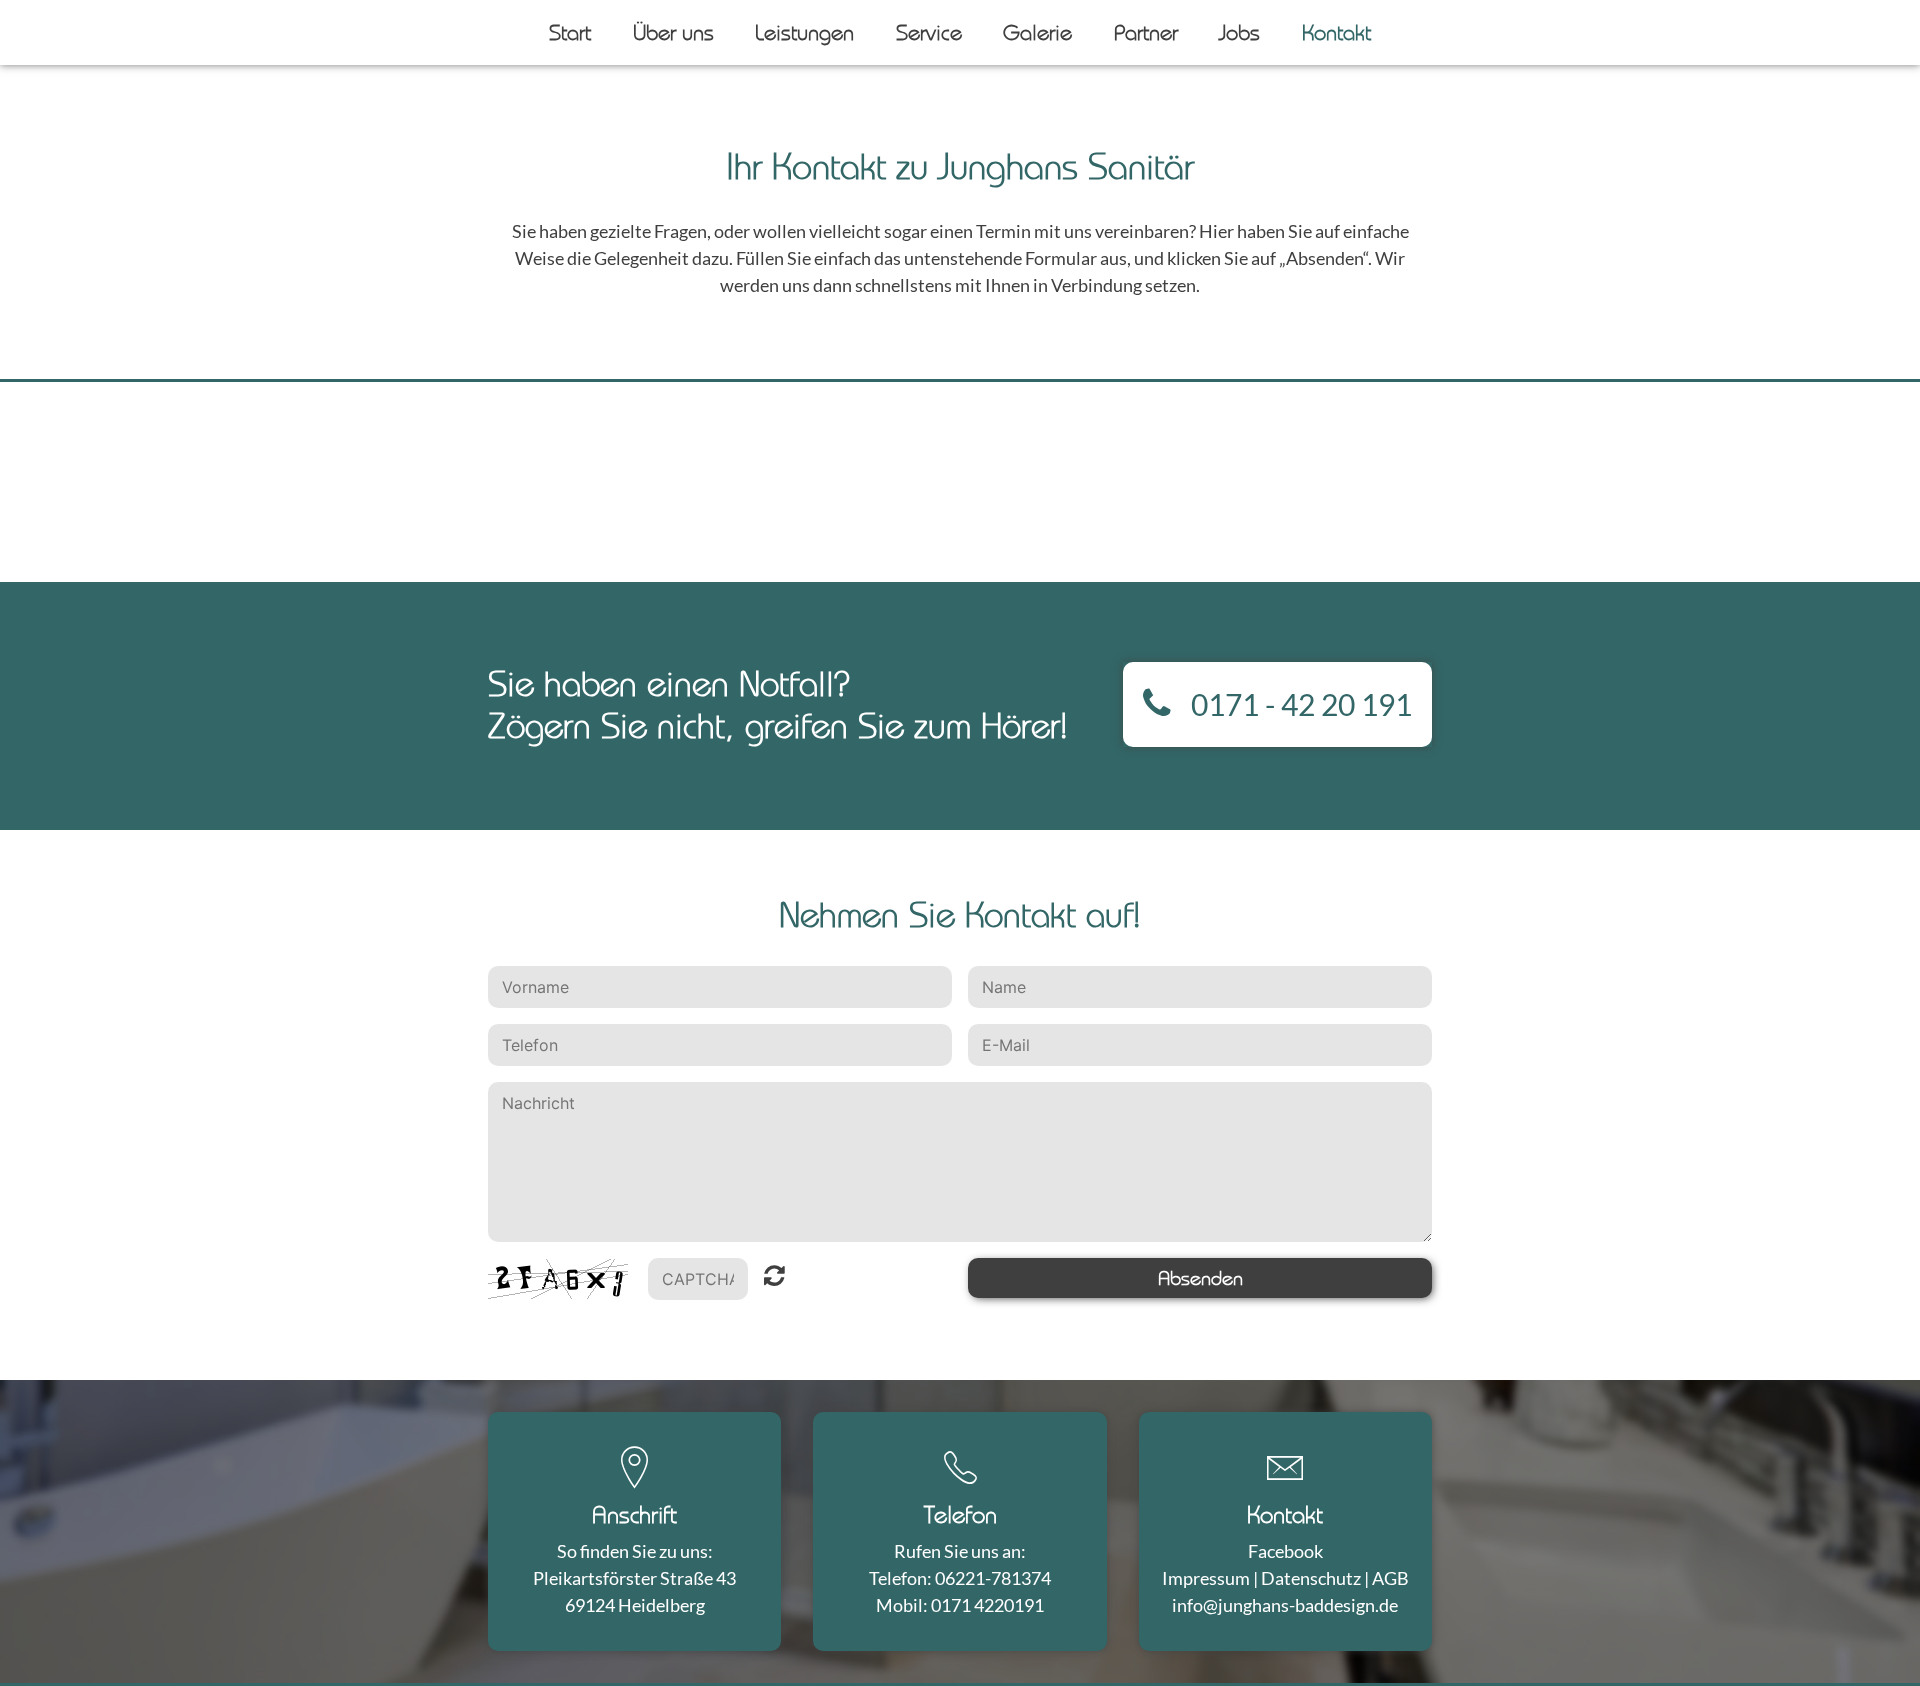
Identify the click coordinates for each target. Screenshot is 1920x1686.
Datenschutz (1311, 1578)
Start (570, 32)
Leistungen (804, 32)
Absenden (1200, 1278)
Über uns (673, 32)
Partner (1146, 32)
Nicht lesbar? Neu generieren (774, 1279)
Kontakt (1336, 32)
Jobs (1239, 32)
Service (929, 32)
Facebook (1285, 1551)
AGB (1390, 1578)
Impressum (1206, 1578)
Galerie (1037, 32)
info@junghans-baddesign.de (1285, 1605)
